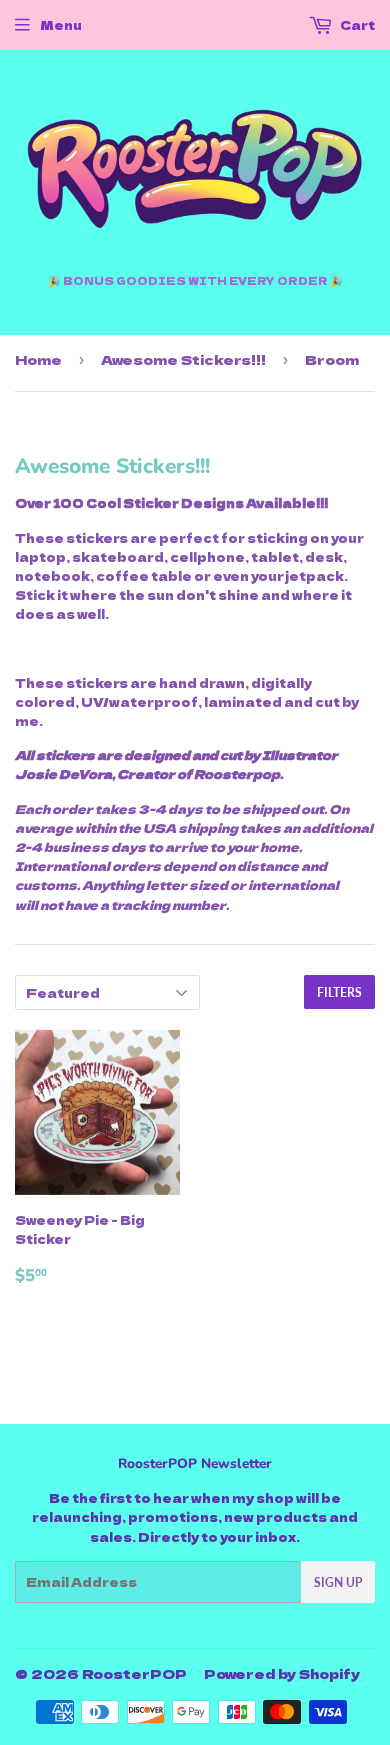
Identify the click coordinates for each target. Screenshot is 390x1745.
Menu (61, 24)
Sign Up (338, 1582)
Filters (339, 992)
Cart (356, 24)
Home (38, 359)
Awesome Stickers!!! (183, 359)
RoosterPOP (134, 1673)
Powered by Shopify (282, 1673)
